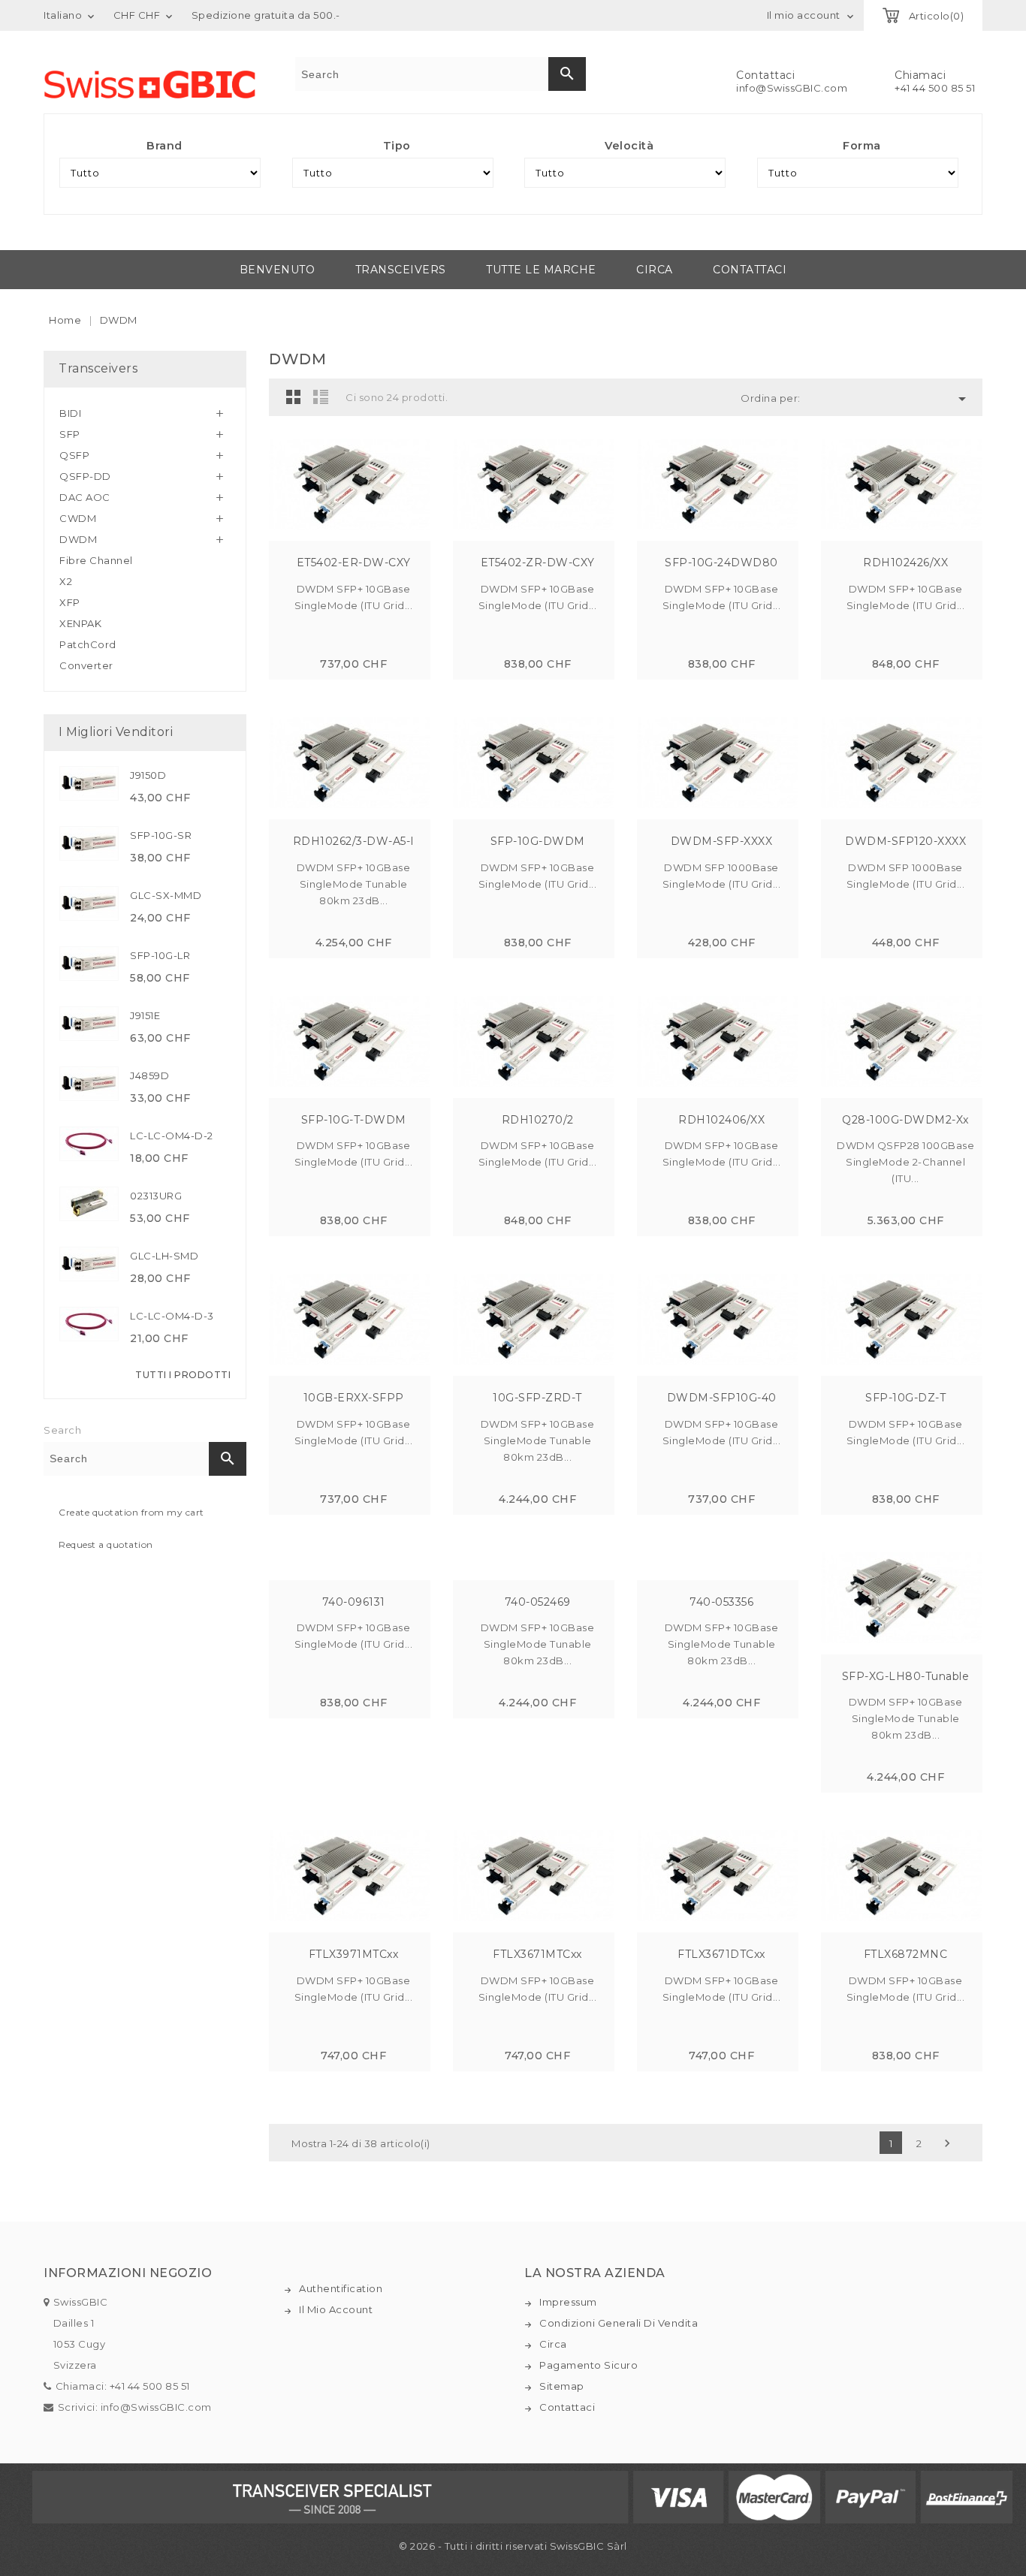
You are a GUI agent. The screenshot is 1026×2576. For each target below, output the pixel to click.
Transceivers (401, 270)
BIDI (70, 413)
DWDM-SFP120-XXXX (905, 841)
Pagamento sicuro (588, 2365)
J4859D (149, 1075)
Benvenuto (278, 270)
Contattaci (750, 270)
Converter (86, 665)
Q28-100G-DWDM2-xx (905, 1120)
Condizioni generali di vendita (619, 2323)
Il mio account (336, 2309)
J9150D (148, 775)
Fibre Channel (96, 560)
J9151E (145, 1015)
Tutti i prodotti (183, 1375)
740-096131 (354, 1602)
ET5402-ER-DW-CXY (354, 563)
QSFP (74, 455)
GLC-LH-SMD (164, 1256)
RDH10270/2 (538, 1120)
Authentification (341, 2288)
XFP (70, 602)
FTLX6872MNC (906, 1954)
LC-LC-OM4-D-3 (172, 1316)
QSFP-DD (85, 476)
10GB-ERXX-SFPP (354, 1398)
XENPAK (80, 623)
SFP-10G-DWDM (538, 841)
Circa (655, 270)
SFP (70, 434)
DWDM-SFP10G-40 (722, 1398)
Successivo (947, 2143)
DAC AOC (85, 497)
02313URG (156, 1196)
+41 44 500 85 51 (935, 88)
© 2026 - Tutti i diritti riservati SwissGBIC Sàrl (513, 2546)
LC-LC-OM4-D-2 (172, 1136)
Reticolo (294, 397)
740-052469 (538, 1602)
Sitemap (562, 2386)
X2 (66, 581)
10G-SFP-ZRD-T (537, 1398)
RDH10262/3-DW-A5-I (354, 841)
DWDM (78, 539)
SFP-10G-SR (161, 835)
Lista (321, 397)
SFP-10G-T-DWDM (354, 1120)
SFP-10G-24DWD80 (721, 563)
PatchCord (88, 644)
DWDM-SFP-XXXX (722, 841)
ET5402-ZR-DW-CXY (538, 563)
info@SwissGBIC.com (792, 88)
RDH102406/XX (721, 1120)
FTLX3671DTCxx (721, 1954)
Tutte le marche (541, 270)
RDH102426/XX (905, 563)
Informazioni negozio (128, 2273)
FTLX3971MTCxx (354, 1954)
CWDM (78, 518)
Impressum (568, 2302)
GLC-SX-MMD (166, 895)
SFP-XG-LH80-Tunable (906, 1676)
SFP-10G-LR (160, 955)
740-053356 (721, 1602)
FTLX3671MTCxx (537, 1954)
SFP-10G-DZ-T (905, 1398)
